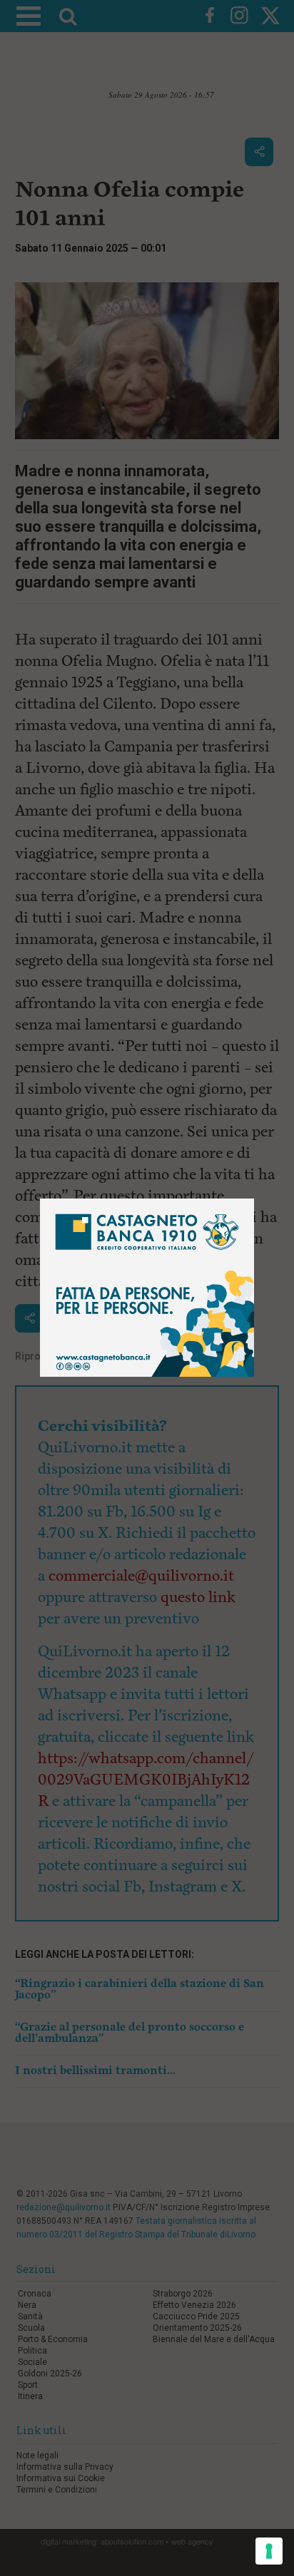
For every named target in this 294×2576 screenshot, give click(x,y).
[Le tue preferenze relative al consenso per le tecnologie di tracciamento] (269, 2551)
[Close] (254, 1199)
